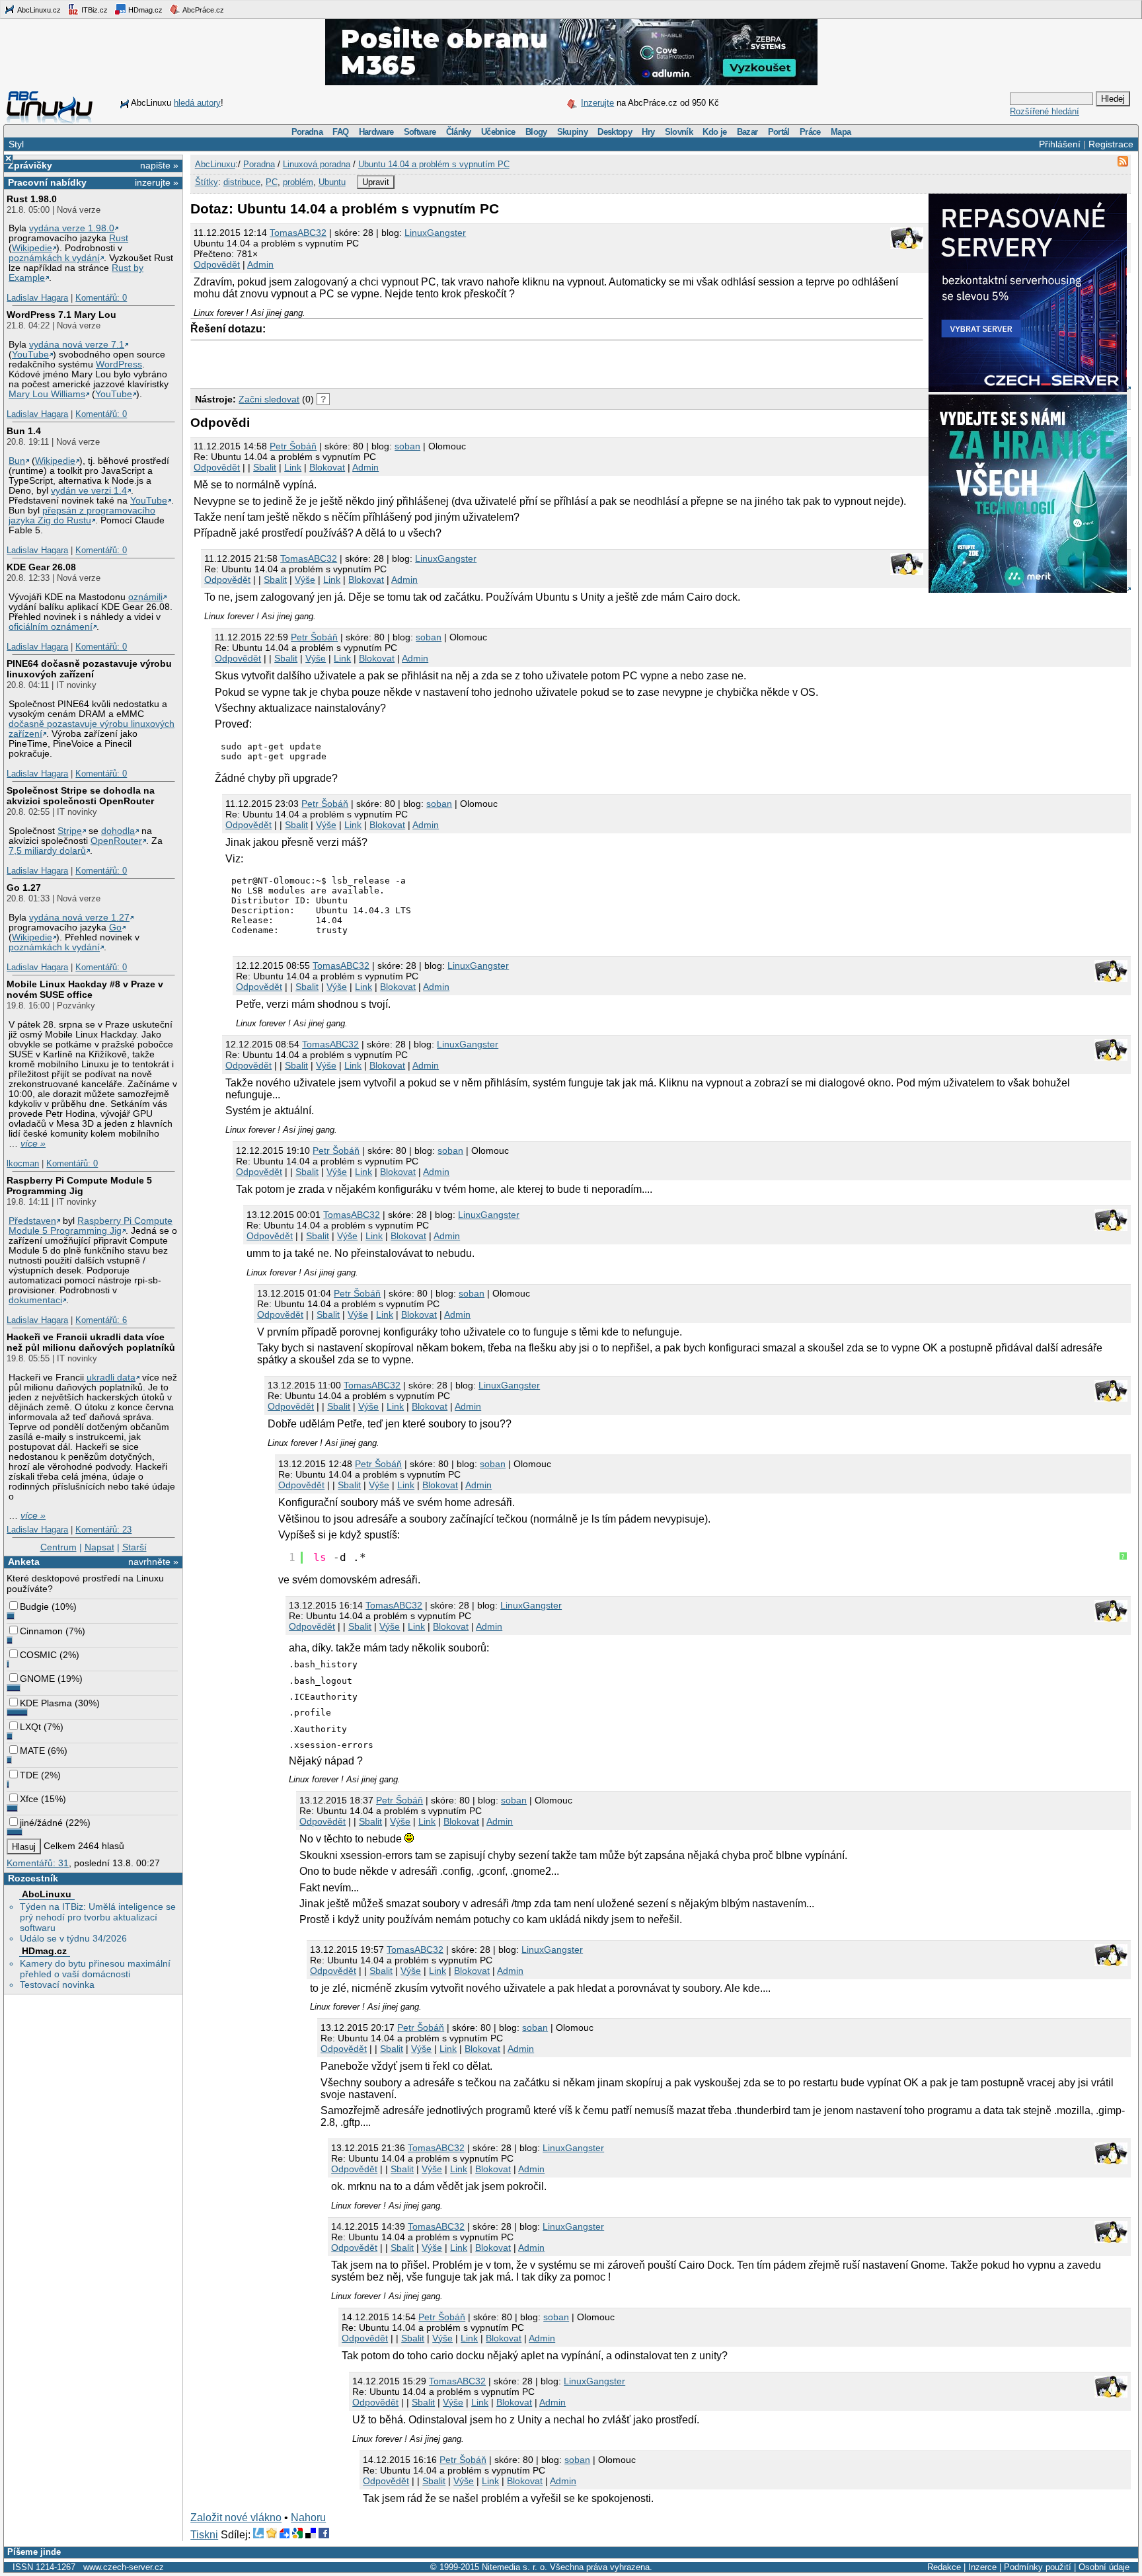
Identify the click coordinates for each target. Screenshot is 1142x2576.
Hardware (376, 132)
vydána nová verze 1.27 (79, 918)
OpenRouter (116, 841)
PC (272, 182)
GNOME (37, 1679)
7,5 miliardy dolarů (47, 851)
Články (459, 132)
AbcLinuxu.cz (38, 10)
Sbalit (265, 467)
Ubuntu (332, 182)
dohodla (118, 831)
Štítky (207, 182)
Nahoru (308, 2518)
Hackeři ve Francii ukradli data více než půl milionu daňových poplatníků (91, 1342)
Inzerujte (597, 103)
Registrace (1111, 144)
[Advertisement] (345, 361)
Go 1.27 (24, 888)
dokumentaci (35, 1300)
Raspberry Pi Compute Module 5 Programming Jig (79, 1186)
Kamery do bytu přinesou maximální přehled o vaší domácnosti (95, 1969)
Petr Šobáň (293, 446)
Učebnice (498, 132)
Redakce (944, 2567)
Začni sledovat (269, 399)
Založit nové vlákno (236, 2518)
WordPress (119, 364)
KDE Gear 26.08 (41, 567)
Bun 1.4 (24, 431)
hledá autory (197, 103)
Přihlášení (1060, 144)
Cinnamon (41, 1631)
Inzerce (982, 2567)
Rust (119, 238)
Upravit (376, 182)
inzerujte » (157, 182)
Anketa (24, 1562)
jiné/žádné (41, 1823)
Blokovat (327, 467)
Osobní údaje (1104, 2567)
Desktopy (615, 132)
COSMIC (38, 1655)
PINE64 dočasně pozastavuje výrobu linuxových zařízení (89, 669)
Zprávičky (30, 165)
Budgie (34, 1607)
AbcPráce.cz (203, 10)
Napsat (99, 1547)
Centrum (58, 1547)
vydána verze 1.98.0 (72, 228)
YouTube (30, 355)
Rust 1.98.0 (32, 199)
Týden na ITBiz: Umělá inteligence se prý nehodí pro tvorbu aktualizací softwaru (98, 1917)
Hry (648, 132)
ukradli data (111, 1378)
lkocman (23, 1163)
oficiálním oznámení (51, 627)
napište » (159, 165)
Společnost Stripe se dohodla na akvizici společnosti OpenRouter (81, 796)
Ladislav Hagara (37, 298)
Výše (305, 580)
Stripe (70, 831)
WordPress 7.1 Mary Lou (61, 315)
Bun (17, 461)
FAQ (340, 132)
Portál (779, 132)
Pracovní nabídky (47, 182)
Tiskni (204, 2535)
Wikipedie (32, 248)
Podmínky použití (1038, 2567)
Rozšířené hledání (1045, 111)
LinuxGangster (435, 233)
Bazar (747, 132)
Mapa (841, 132)
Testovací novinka (57, 1985)
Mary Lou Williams (47, 394)
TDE (29, 1775)
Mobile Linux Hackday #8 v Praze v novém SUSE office (85, 989)
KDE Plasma (46, 1703)
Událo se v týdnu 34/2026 (73, 1938)
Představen (32, 1221)
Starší (134, 1547)
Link (293, 467)
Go (115, 928)
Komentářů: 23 (103, 1530)
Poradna (307, 132)
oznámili (145, 597)
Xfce (29, 1799)
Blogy (536, 132)
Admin (260, 264)
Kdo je (714, 132)
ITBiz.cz (94, 10)
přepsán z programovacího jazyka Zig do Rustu (82, 515)
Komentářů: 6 (101, 1320)
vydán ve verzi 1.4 (89, 491)
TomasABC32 (298, 233)
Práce (810, 132)
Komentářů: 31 (38, 1863)
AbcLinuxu (47, 1894)
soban (407, 446)
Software (420, 132)
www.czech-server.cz (124, 2567)
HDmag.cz (144, 10)
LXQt (30, 1727)
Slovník (679, 132)
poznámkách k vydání (54, 258)
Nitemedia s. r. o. (514, 2567)
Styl (16, 144)
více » (33, 1144)
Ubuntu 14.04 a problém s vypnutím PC (434, 164)
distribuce (242, 182)
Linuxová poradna (317, 164)
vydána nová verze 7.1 (77, 345)
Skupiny (572, 132)
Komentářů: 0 (101, 298)
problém (298, 182)
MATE (32, 1751)
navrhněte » (153, 1562)
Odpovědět (217, 264)
